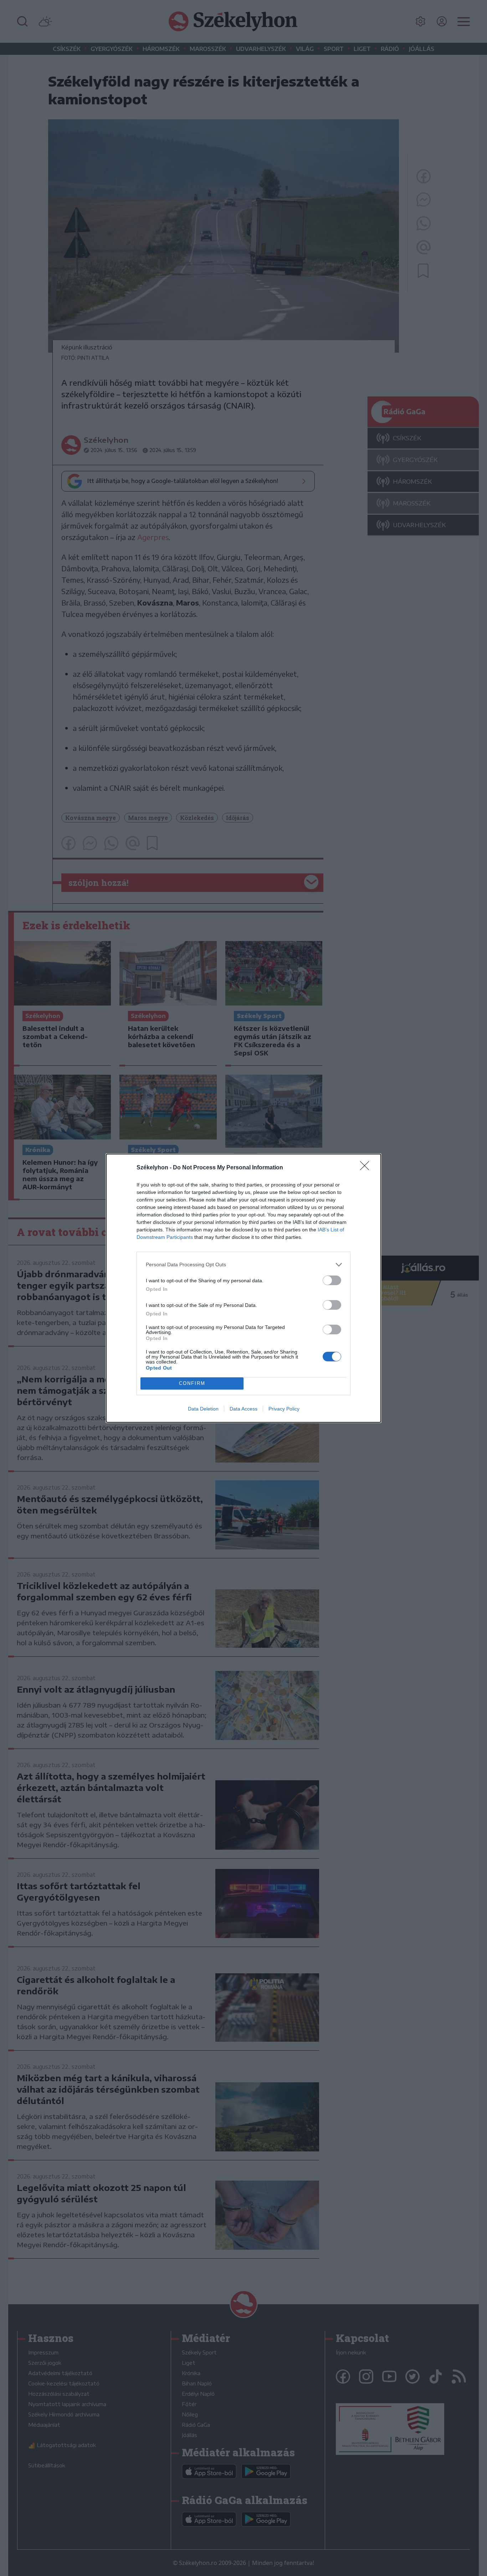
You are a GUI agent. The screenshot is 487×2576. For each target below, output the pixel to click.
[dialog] (243, 1288)
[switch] (332, 1280)
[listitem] (243, 1265)
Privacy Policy (284, 1409)
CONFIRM (192, 1383)
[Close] (367, 1168)
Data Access (243, 1409)
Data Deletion (203, 1409)
